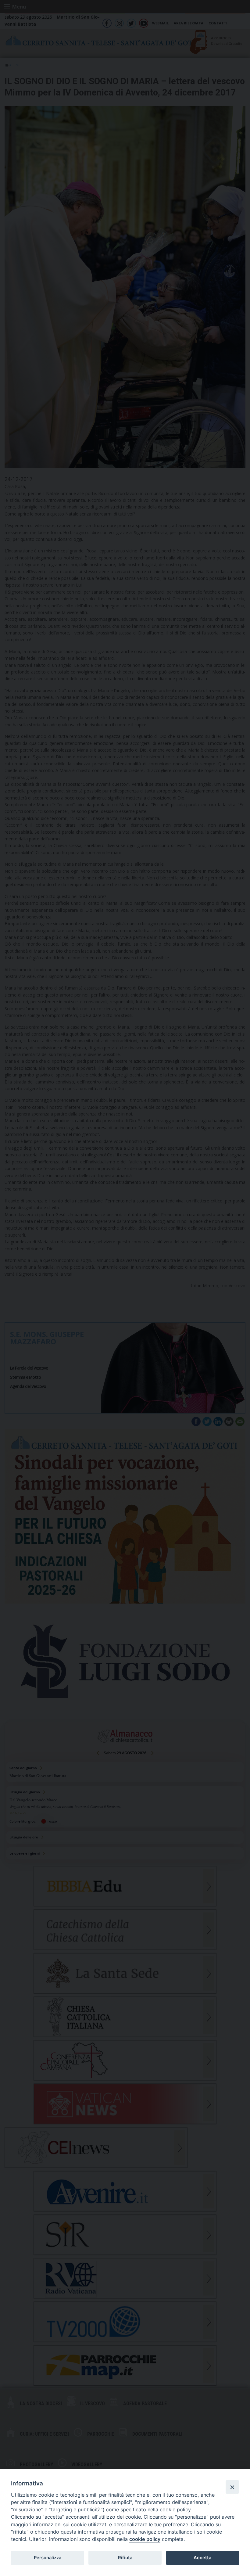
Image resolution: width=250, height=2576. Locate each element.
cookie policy (145, 2539)
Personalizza (48, 2558)
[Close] (232, 2487)
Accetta (202, 2558)
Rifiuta (125, 2558)
